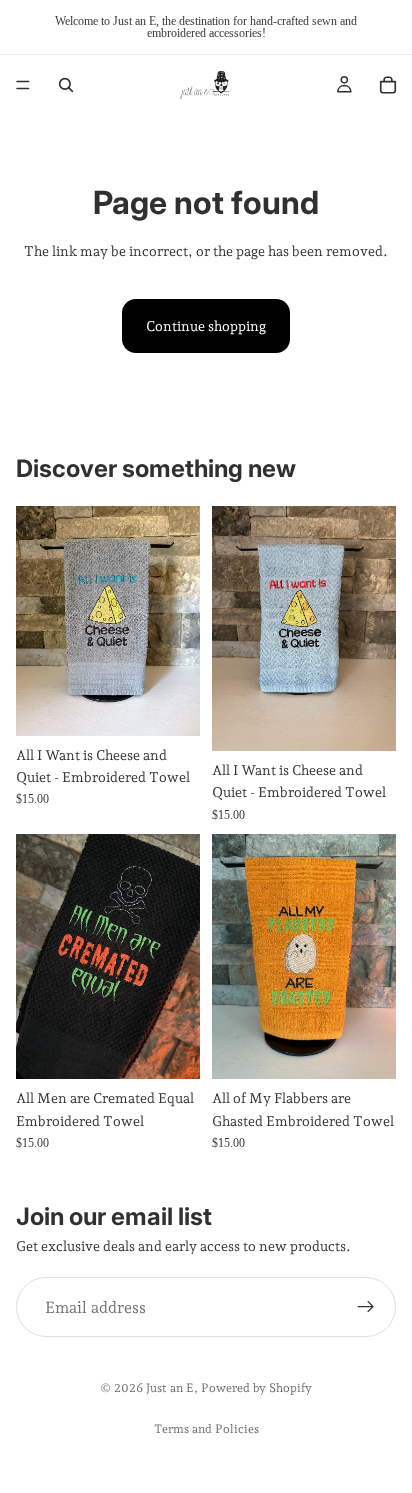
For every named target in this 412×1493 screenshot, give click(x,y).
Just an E (170, 1388)
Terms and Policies (206, 1429)
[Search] (66, 85)
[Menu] (23, 85)
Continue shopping (206, 326)
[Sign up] (366, 1308)
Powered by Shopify (256, 1388)
